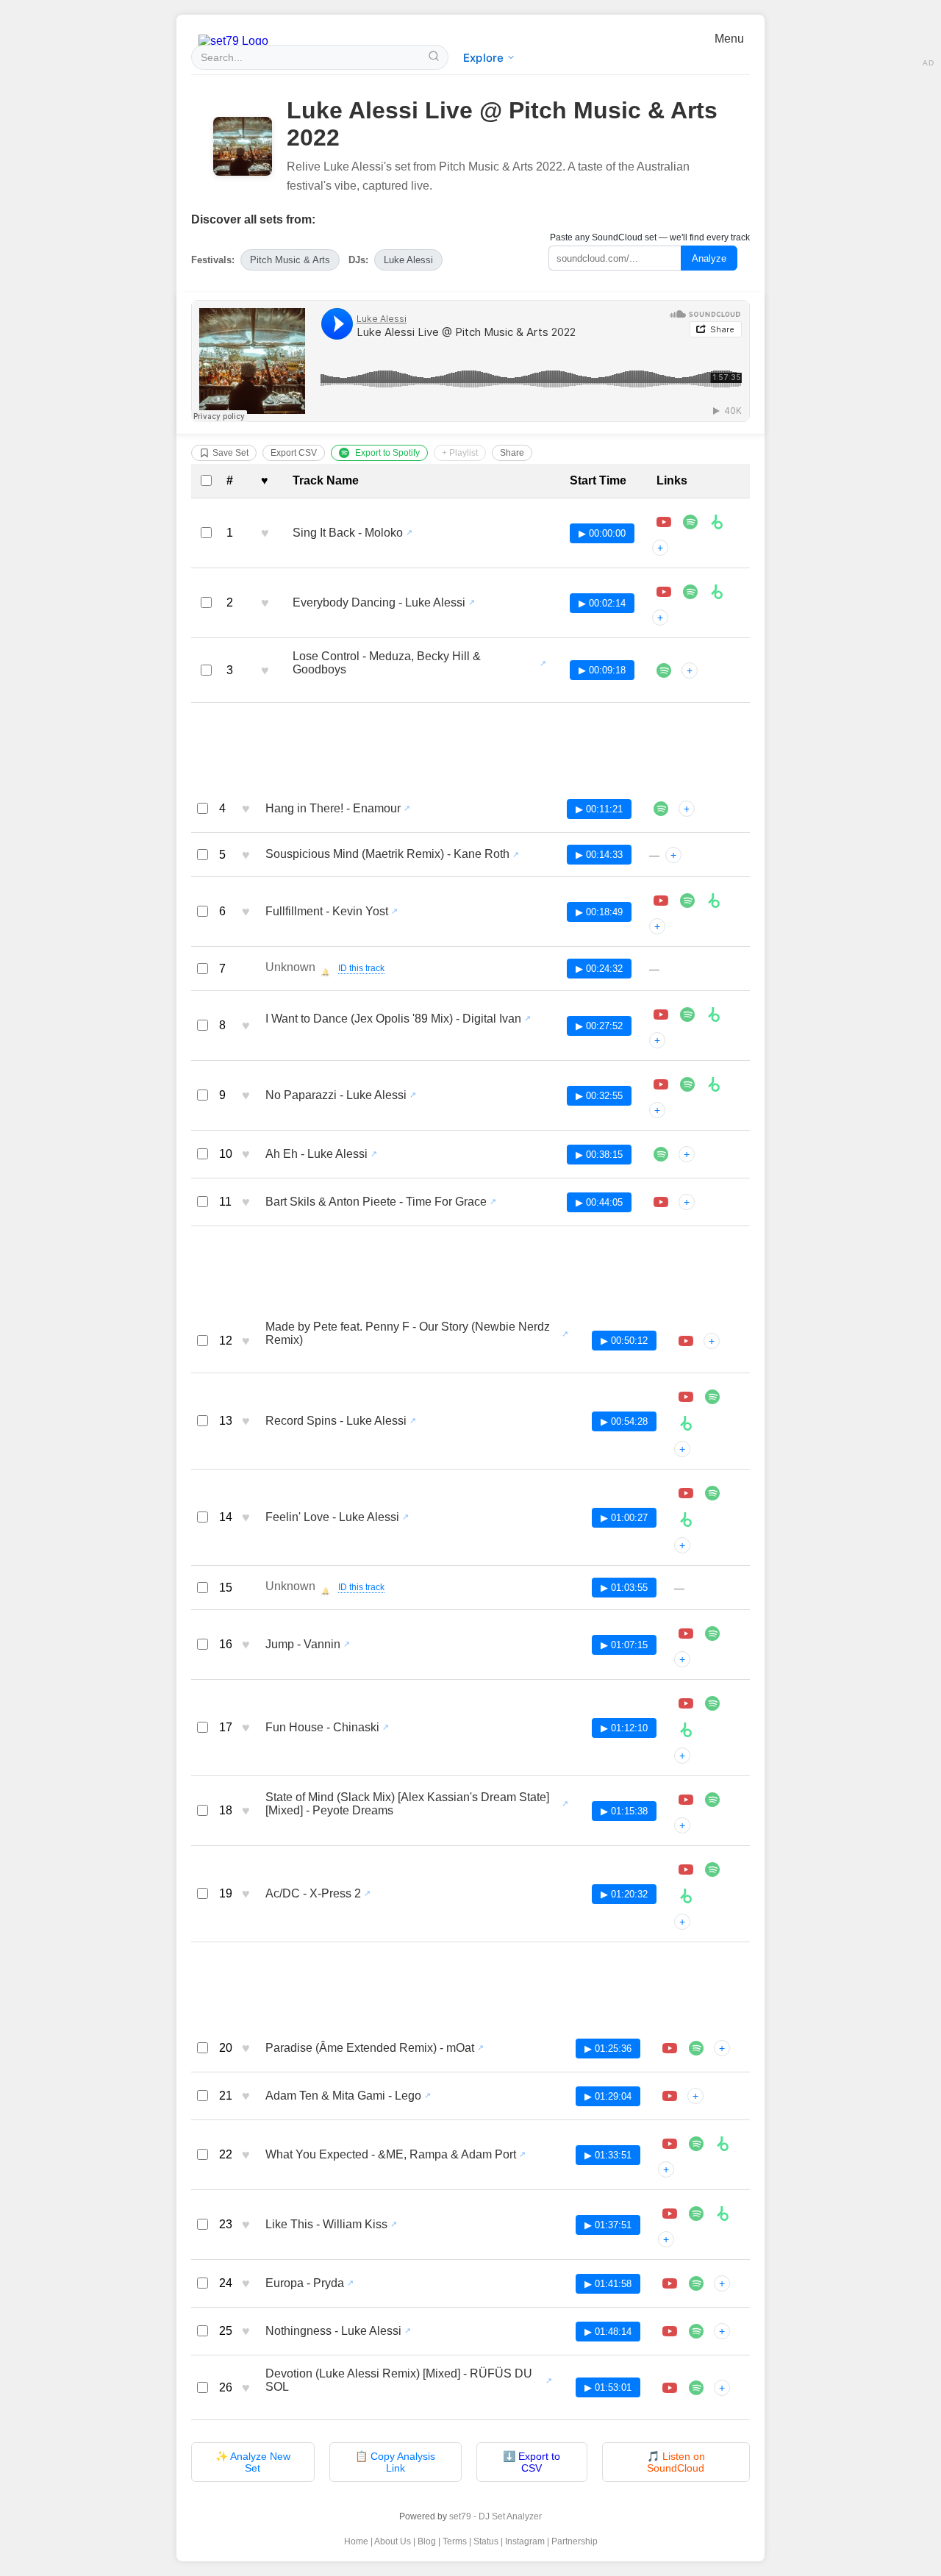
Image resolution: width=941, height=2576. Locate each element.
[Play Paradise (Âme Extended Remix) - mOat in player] (670, 2048)
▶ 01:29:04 (608, 2096)
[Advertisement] (470, 748)
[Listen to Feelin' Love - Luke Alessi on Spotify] (712, 1493)
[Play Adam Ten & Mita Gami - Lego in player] (670, 2096)
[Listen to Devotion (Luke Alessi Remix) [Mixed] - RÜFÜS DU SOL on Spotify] (696, 2388)
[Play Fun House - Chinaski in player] (686, 1703)
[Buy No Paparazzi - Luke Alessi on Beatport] (714, 1084)
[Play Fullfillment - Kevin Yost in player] (661, 901)
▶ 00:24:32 (599, 969)
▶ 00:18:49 (599, 912)
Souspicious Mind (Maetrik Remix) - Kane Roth (387, 854)
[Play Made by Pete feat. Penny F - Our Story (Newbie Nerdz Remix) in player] (686, 1341)
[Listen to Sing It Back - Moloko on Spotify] (690, 522)
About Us (393, 2541)
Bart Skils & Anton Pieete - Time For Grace (376, 1202)
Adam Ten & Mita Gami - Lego (343, 2096)
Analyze (709, 258)
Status (486, 2541)
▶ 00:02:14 (602, 603)
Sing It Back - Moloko (348, 533)
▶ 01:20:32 (624, 1894)
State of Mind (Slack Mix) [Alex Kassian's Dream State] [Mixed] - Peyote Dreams (407, 1804)
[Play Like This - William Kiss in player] (670, 2214)
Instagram (525, 2541)
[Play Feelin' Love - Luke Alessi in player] (686, 1493)
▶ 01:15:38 (624, 1811)
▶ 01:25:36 (608, 2049)
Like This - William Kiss (326, 2224)
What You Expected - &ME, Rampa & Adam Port (391, 2154)
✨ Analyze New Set (253, 2462)
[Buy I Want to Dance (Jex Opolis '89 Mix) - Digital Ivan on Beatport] (714, 1015)
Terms (455, 2541)
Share (512, 453)
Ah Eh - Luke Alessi (316, 1154)
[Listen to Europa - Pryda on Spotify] (696, 2283)
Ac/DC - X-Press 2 (313, 1893)
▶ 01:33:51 (608, 2155)
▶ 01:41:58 (608, 2284)
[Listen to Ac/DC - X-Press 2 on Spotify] (712, 1870)
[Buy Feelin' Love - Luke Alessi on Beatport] (686, 1520)
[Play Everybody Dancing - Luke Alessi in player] (664, 592)
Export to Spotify (387, 453)
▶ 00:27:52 (599, 1026)
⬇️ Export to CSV (532, 2462)
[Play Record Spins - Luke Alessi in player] (686, 1397)
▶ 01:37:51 (608, 2225)
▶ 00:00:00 (602, 533)
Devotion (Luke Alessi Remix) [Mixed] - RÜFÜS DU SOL (399, 2380)
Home (356, 2541)
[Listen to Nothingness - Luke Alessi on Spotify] (696, 2331)
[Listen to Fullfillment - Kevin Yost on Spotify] (687, 901)
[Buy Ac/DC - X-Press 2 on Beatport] (686, 1896)
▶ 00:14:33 (599, 855)
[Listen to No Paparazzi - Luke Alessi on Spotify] (687, 1084)
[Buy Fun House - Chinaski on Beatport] (686, 1730)
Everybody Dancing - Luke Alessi (379, 602)
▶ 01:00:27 (624, 1518)
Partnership (575, 2541)
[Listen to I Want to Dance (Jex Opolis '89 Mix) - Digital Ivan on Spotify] (687, 1015)
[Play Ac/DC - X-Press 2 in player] (686, 1870)
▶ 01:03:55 (624, 1588)
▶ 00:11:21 (599, 809)
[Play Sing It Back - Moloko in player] (664, 522)
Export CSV (294, 453)
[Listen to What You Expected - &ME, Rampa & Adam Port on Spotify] (696, 2144)
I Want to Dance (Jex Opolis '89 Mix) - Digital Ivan (393, 1019)
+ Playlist (460, 453)
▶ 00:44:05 (599, 1202)
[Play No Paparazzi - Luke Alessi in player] (661, 1084)
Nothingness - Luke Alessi (333, 2331)
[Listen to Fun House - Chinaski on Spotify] (712, 1703)
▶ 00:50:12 (624, 1341)
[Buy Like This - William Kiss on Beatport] (723, 2214)
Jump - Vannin (303, 1644)
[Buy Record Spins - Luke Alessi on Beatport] (686, 1423)
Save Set (230, 453)
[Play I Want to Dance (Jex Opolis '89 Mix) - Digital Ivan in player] (661, 1015)
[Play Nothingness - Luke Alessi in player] (670, 2331)
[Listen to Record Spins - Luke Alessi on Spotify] (712, 1397)
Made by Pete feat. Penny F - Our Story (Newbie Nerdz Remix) (408, 1333)
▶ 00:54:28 (624, 1421)
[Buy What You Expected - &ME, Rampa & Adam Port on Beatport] (723, 2144)
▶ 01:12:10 (624, 1728)
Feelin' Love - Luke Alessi (332, 1517)
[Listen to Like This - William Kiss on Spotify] (696, 2214)
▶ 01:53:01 (608, 2387)
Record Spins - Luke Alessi (336, 1421)
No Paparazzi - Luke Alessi (336, 1095)
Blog (427, 2541)
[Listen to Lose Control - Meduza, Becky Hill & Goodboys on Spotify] (664, 670)
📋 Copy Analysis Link (395, 2462)
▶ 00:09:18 (602, 670)
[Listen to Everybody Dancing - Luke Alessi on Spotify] (690, 592)
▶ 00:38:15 (599, 1155)
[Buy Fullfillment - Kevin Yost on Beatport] (714, 901)
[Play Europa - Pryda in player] (670, 2283)
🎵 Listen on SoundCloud (676, 2462)
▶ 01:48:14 (608, 2332)
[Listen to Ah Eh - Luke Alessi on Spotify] (661, 1154)
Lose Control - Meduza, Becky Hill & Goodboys (387, 663)
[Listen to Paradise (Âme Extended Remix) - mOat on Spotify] (696, 2048)
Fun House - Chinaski (322, 1727)
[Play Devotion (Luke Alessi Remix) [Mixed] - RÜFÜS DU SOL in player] (670, 2388)
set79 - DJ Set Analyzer (495, 2516)
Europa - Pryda (305, 2283)
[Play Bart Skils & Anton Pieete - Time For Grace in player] (661, 1202)
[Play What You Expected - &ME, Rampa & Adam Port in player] (670, 2144)
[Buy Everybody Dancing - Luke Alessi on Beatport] (717, 592)
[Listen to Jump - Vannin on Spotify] (712, 1634)
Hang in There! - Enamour (333, 808)
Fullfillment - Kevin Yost (327, 911)
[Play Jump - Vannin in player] (686, 1634)
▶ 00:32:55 (599, 1096)
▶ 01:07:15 (624, 1645)
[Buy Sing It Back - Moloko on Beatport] (717, 522)
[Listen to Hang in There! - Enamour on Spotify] (661, 809)
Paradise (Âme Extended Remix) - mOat (370, 2048)
